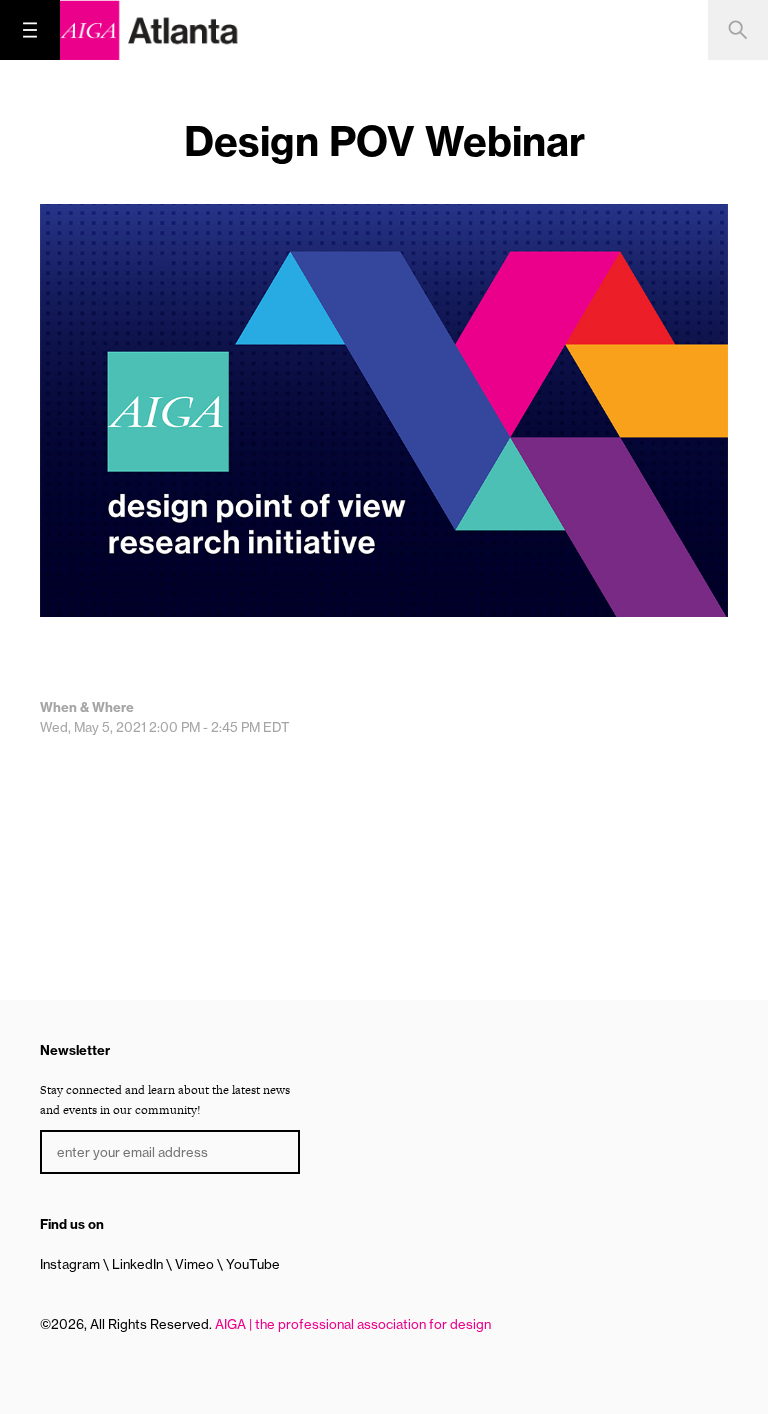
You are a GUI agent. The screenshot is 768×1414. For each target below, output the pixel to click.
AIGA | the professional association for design (353, 1324)
